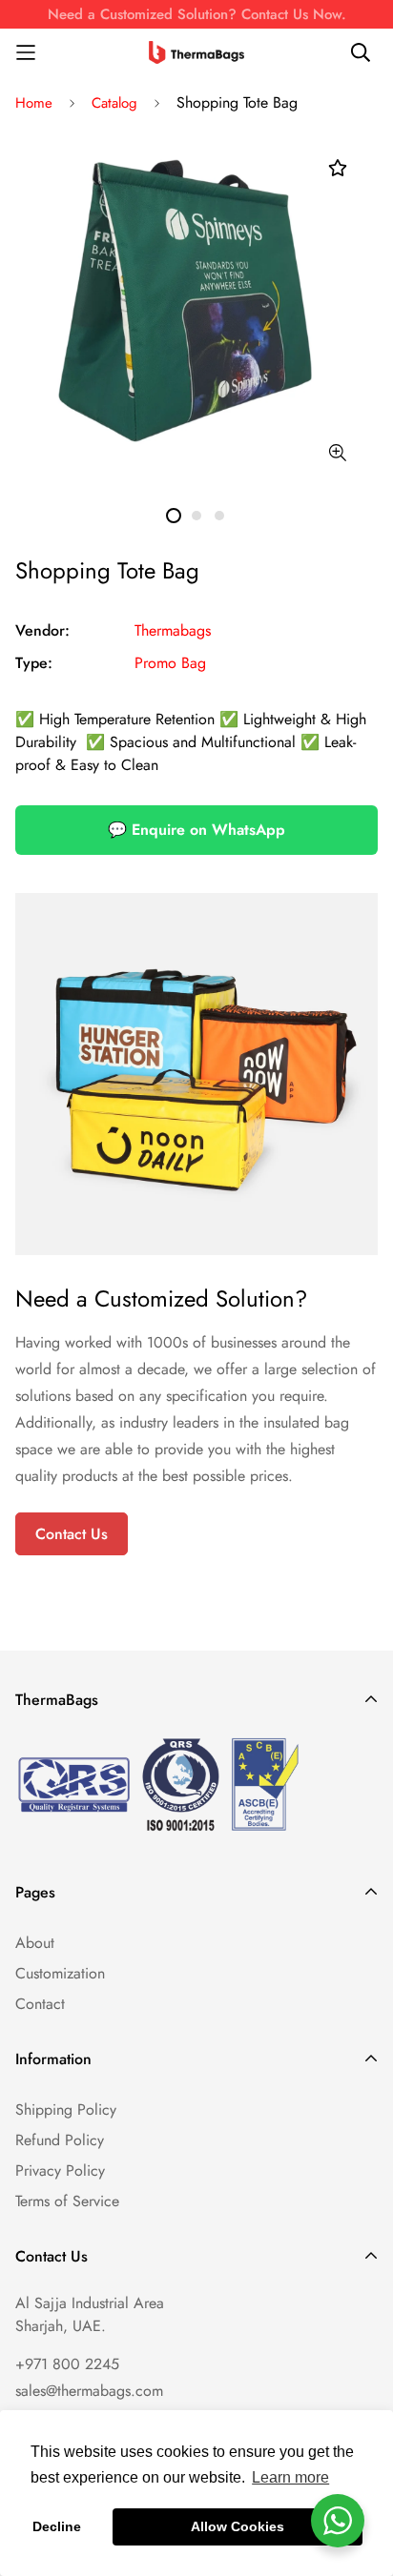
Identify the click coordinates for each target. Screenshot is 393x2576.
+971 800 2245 (67, 2364)
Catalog (114, 103)
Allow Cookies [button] (238, 2526)
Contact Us (72, 1534)
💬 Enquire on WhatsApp (196, 830)
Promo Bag (170, 663)
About (35, 1943)
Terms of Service (67, 2201)
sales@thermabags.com (89, 2391)
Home (34, 103)
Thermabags (173, 630)
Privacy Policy (60, 2170)
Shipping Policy (66, 2109)
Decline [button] (57, 2526)
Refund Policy (60, 2140)
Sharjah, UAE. (61, 2326)
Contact (40, 2004)
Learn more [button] (290, 2477)
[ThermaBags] (196, 52)
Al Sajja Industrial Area (90, 2303)
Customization (60, 1973)
